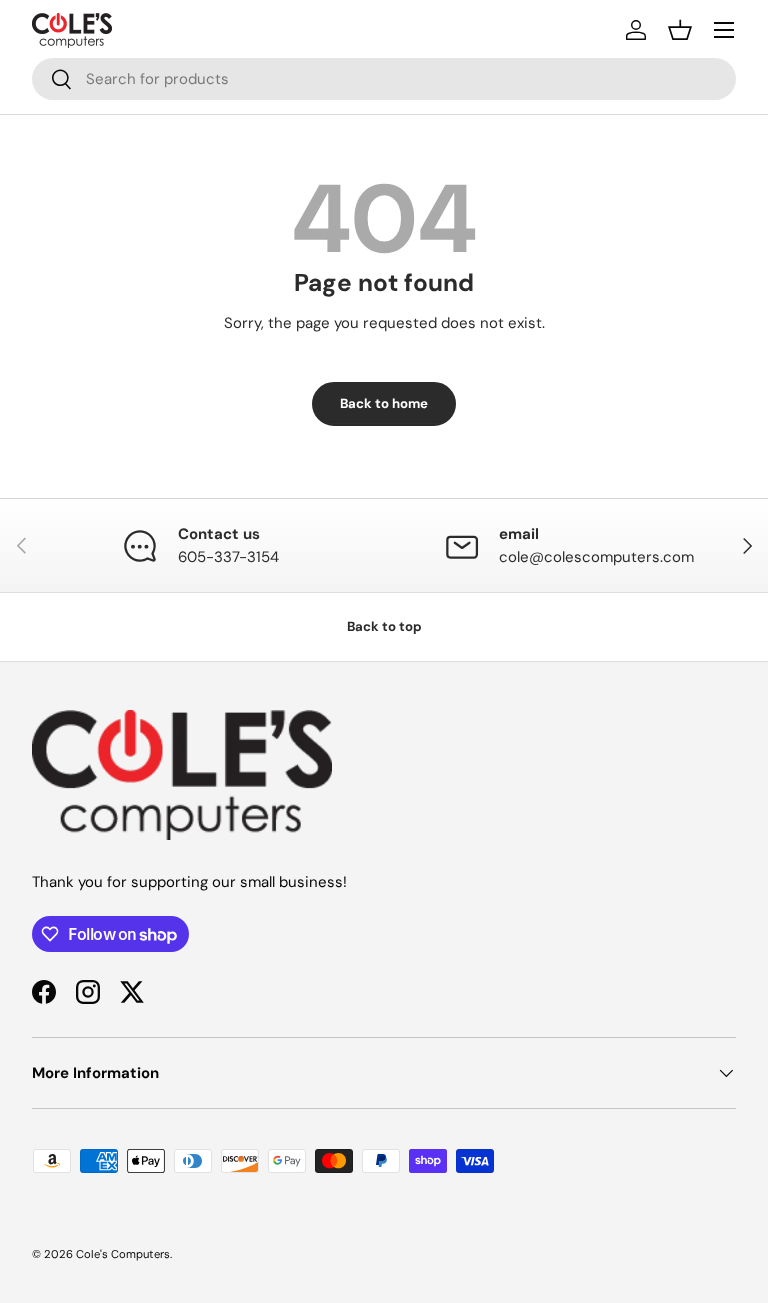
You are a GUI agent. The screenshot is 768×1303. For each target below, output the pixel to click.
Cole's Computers (123, 1254)
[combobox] (384, 79)
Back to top (384, 626)
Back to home (384, 403)
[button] (680, 30)
